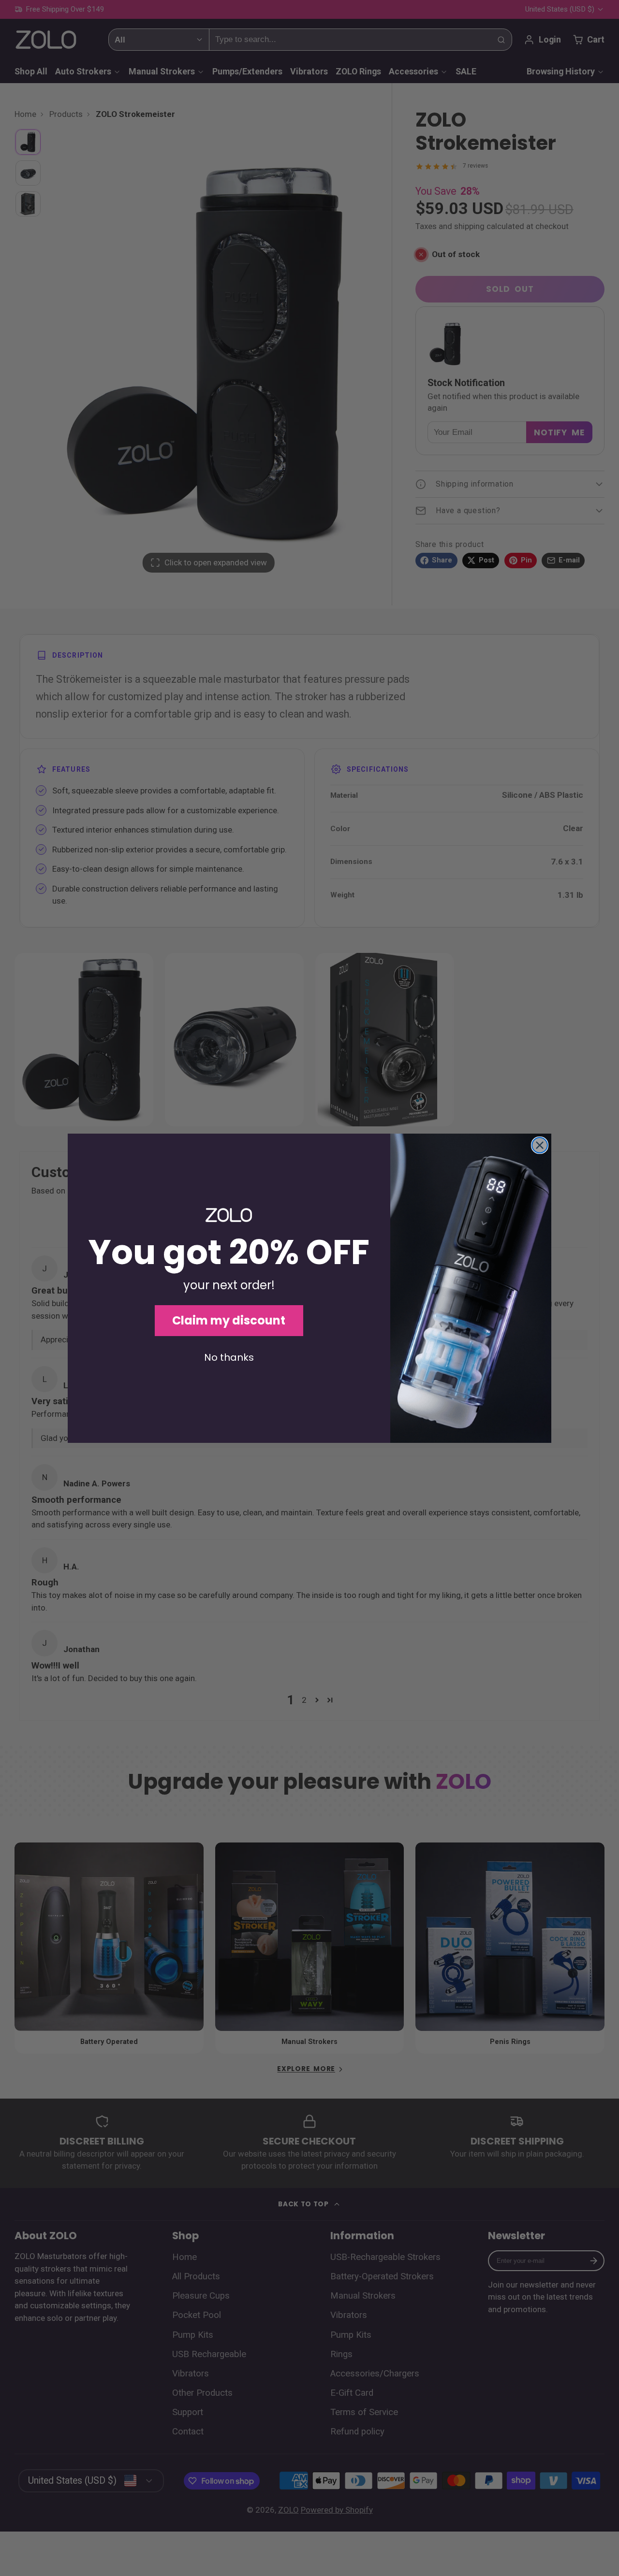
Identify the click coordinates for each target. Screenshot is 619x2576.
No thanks (229, 1357)
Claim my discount (229, 1320)
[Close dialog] (540, 1145)
